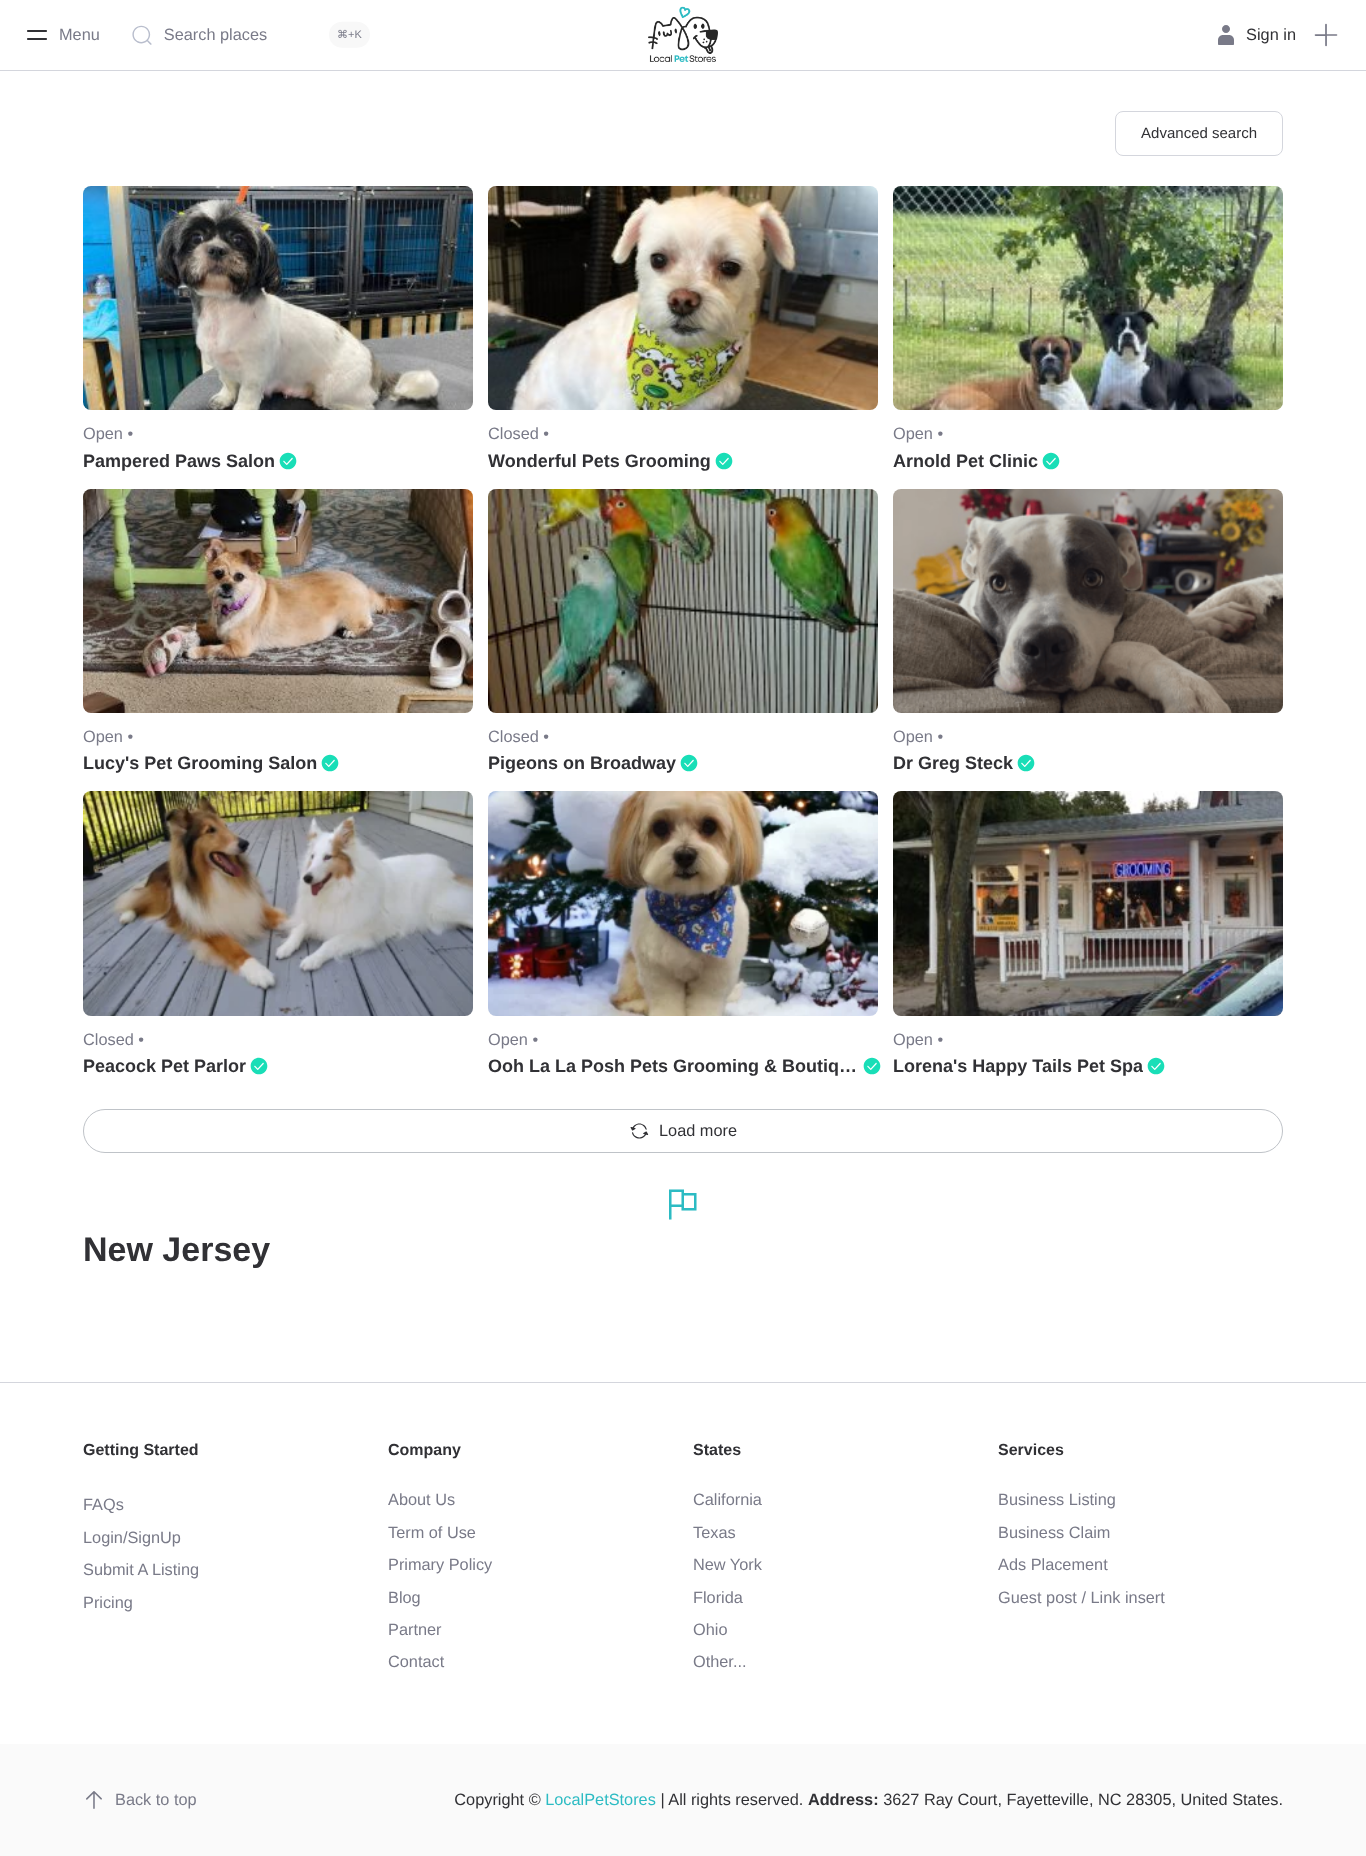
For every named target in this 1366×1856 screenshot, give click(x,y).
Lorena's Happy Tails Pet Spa (1018, 1066)
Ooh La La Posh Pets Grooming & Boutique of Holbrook (727, 1066)
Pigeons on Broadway (582, 763)
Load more (698, 1131)
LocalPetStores (600, 1800)
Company (424, 1450)
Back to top (156, 1800)
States (717, 1450)
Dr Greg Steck (953, 763)
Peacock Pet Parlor (164, 1066)
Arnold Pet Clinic (965, 461)
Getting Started (141, 1450)
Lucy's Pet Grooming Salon (200, 763)
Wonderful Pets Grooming (599, 461)
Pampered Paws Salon (179, 461)
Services (1031, 1450)
